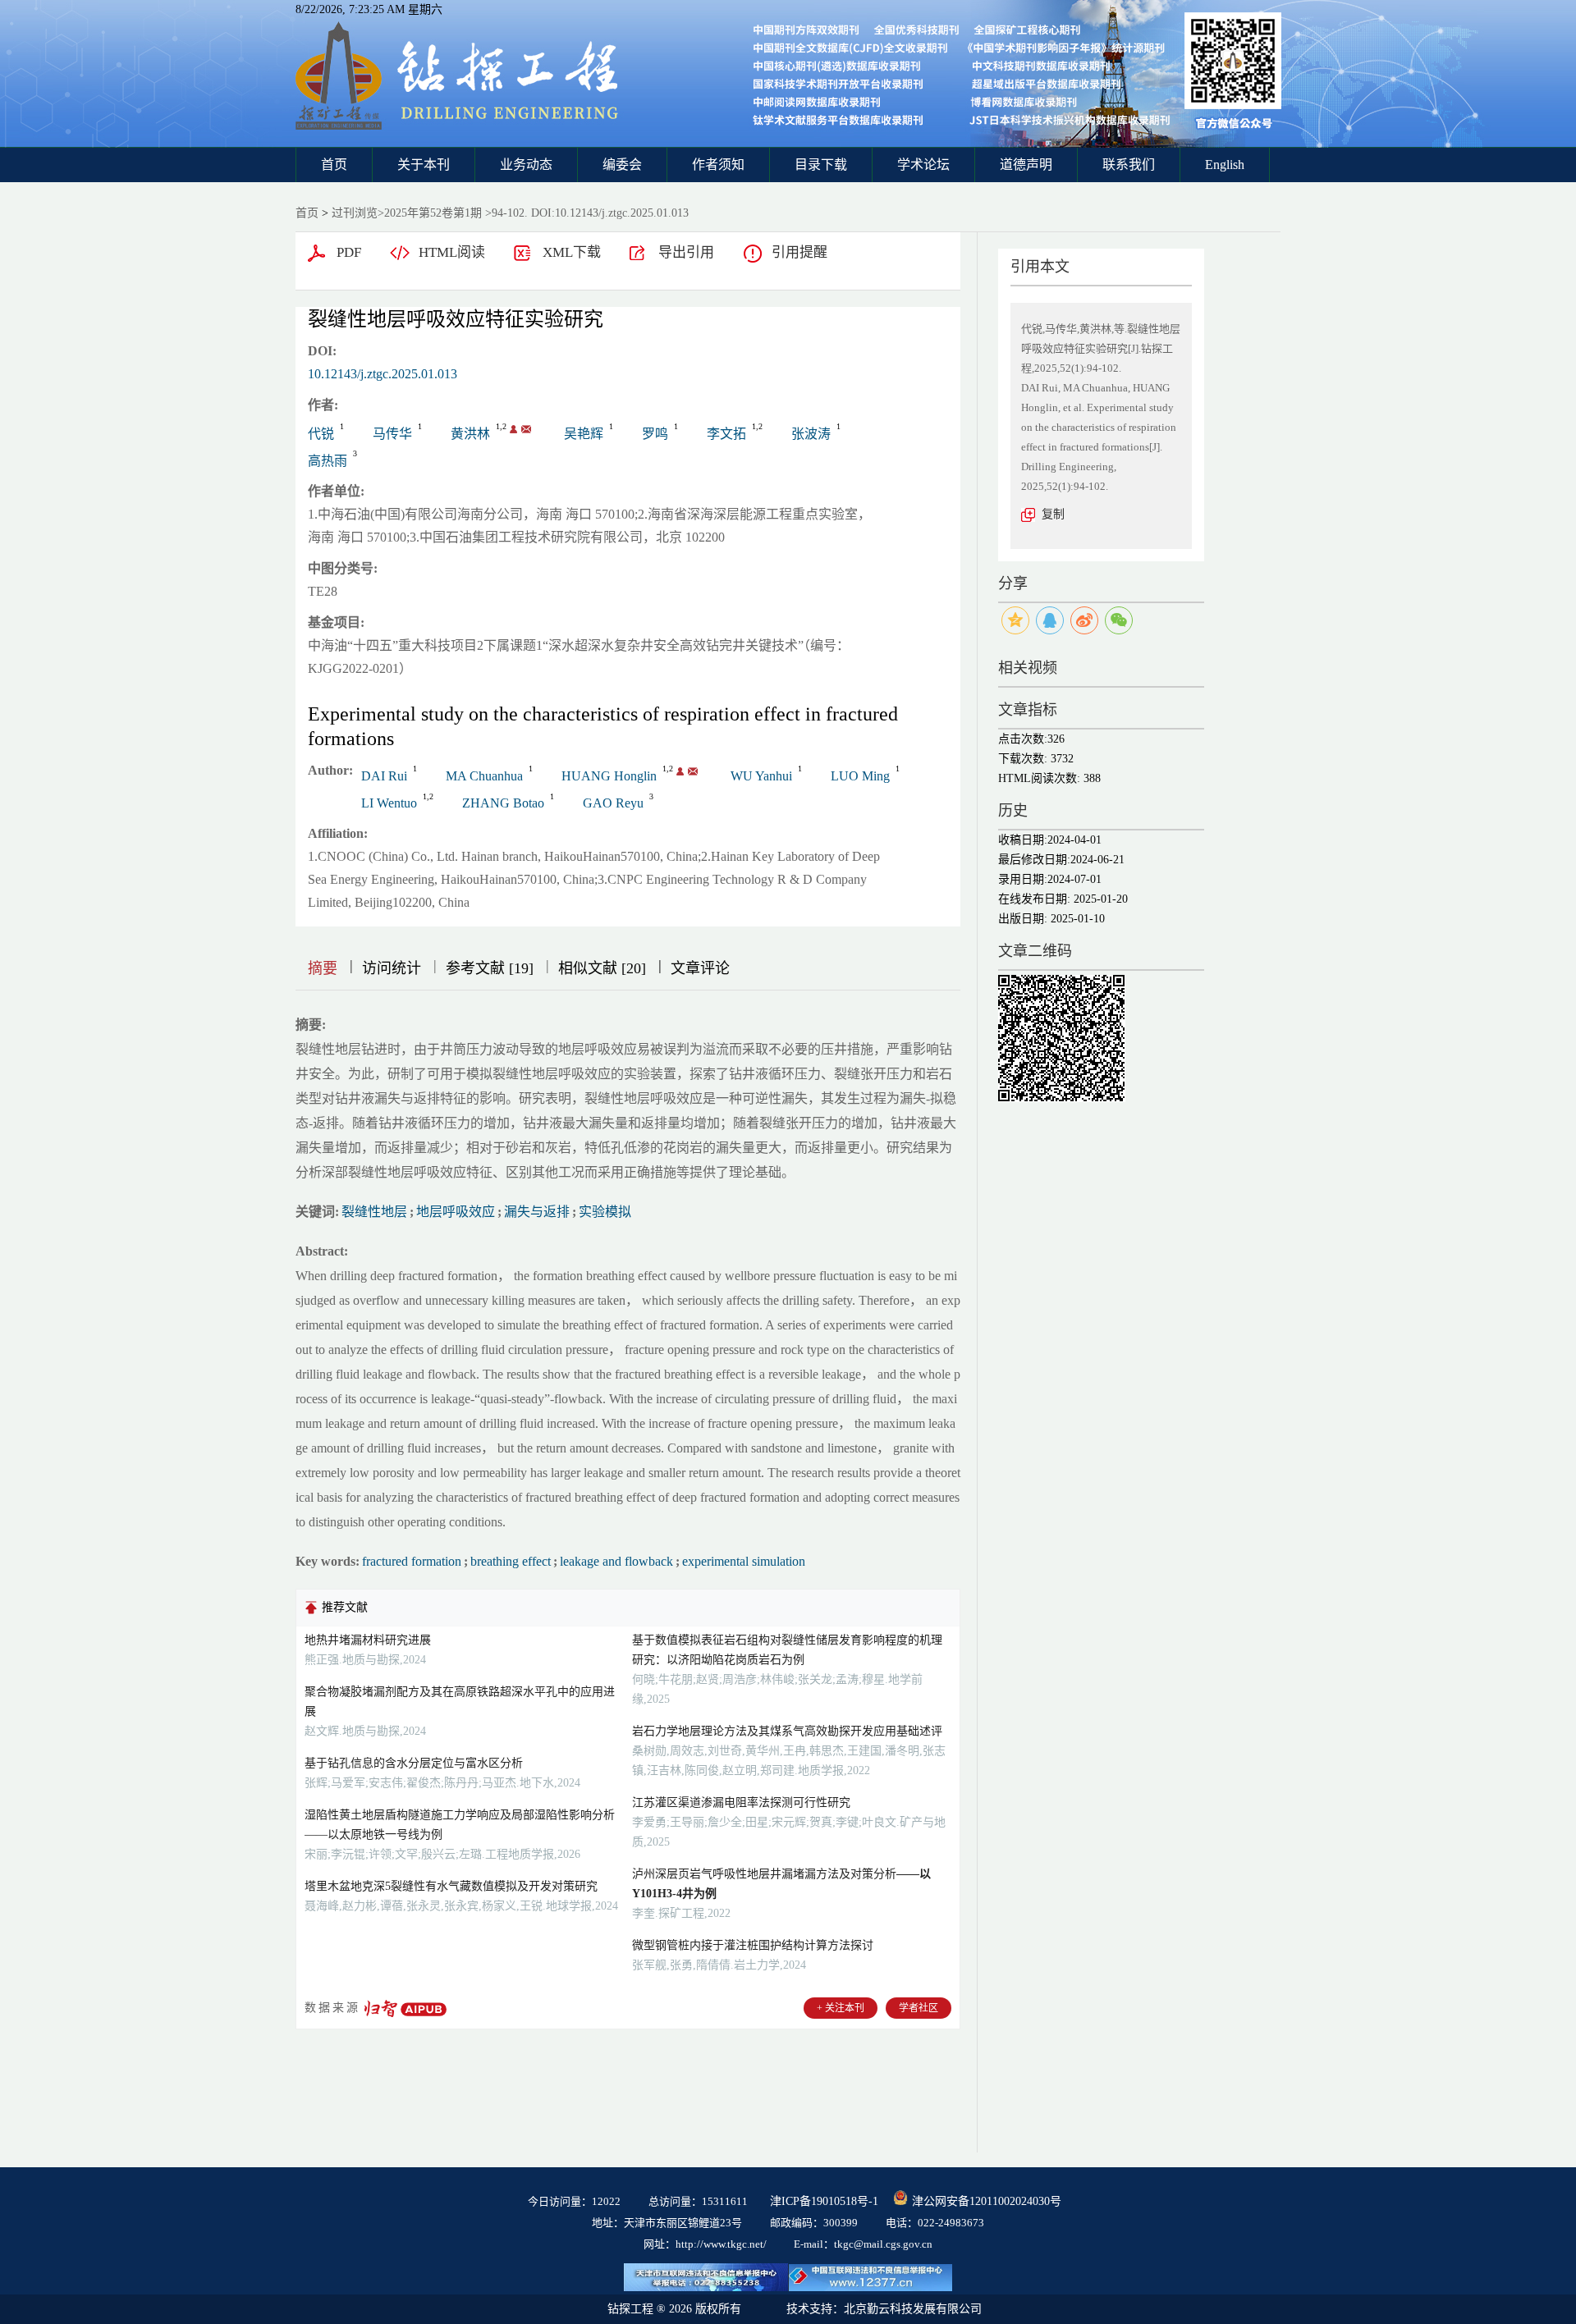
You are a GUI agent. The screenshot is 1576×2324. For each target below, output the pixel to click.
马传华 (392, 434)
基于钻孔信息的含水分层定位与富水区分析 (414, 1763)
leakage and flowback (616, 1561)
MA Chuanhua (484, 776)
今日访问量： (574, 2201)
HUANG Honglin (609, 776)
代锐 (321, 434)
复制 (1053, 514)
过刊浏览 (355, 213)
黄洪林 (470, 434)
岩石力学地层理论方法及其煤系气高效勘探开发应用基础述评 (787, 1731)
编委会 (622, 165)
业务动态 (526, 165)
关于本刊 (424, 165)
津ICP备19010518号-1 (824, 2201)
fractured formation (412, 1561)
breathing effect (511, 1561)
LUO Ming (860, 776)
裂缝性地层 (374, 1212)
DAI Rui (384, 776)
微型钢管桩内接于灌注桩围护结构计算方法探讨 (753, 1945)
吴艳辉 (584, 434)
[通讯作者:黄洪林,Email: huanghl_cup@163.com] (513, 429)
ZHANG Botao (503, 803)
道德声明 (1026, 165)
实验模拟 (605, 1212)
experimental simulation (744, 1561)
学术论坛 (923, 165)
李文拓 (726, 434)
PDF (349, 252)
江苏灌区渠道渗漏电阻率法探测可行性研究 (741, 1802)
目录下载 (821, 165)
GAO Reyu (613, 803)
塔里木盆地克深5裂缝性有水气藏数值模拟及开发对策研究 (451, 1886)
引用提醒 (799, 252)
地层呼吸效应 (456, 1212)
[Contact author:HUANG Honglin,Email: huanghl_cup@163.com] (680, 771)
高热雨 (328, 461)
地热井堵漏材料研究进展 (368, 1640)
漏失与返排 (537, 1212)
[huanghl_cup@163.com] (526, 429)
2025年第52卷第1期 (433, 213)
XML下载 (572, 252)
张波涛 (811, 434)
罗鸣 (655, 434)
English (1225, 165)
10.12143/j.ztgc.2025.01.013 (383, 374)
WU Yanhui (761, 776)
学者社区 (919, 2008)
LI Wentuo (389, 803)
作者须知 (718, 165)
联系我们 (1129, 165)
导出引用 (686, 252)
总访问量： (698, 2201)
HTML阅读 (452, 252)
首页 (334, 165)
